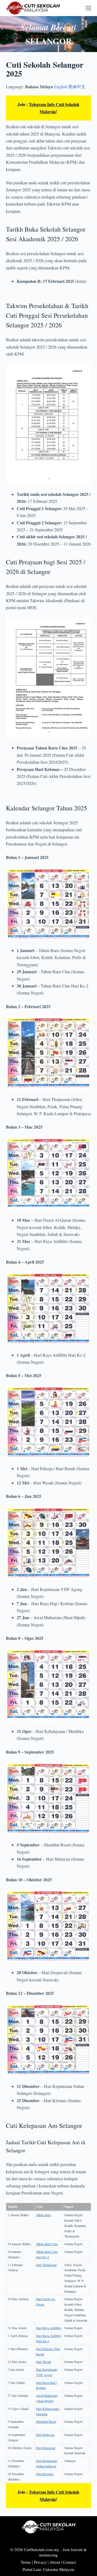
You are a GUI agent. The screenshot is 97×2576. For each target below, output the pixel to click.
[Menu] (88, 8)
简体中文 (77, 87)
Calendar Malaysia (59, 2569)
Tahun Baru (44, 2215)
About (55, 2562)
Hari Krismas (45, 2474)
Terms (26, 2562)
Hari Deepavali (46, 2448)
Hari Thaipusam (46, 2265)
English (61, 87)
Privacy (40, 2562)
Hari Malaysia (45, 2435)
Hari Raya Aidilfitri (48, 2328)
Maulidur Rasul (46, 2421)
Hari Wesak (44, 2362)
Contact (70, 2562)
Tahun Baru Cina (47, 2244)
